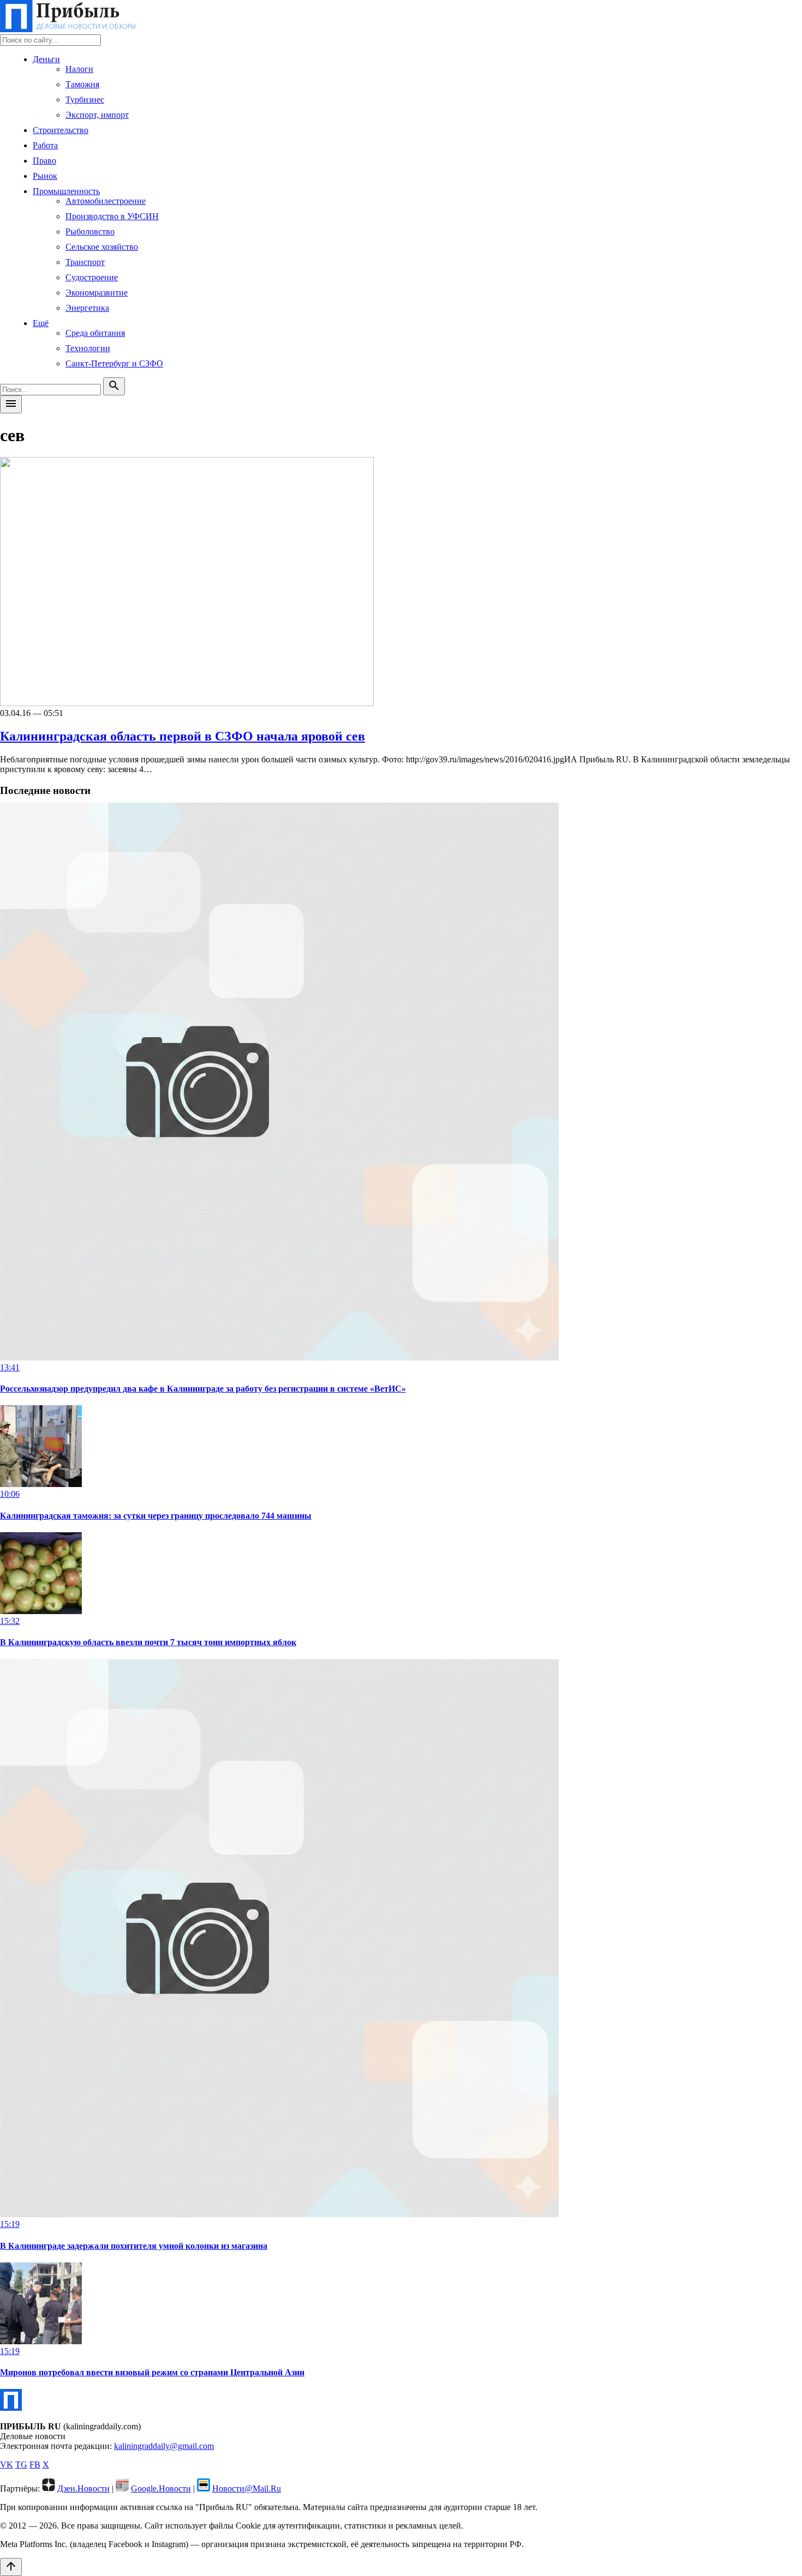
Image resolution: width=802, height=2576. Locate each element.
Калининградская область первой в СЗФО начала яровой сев (182, 736)
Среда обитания (95, 333)
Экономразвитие (97, 293)
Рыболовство (90, 231)
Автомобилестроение (106, 201)
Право (44, 161)
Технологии (88, 348)
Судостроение (92, 277)
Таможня (82, 84)
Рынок (45, 176)
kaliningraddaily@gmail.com (164, 2446)
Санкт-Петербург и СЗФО (114, 363)
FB (35, 2464)
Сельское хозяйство (102, 247)
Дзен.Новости (83, 2488)
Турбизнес (85, 100)
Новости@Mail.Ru (247, 2488)
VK (7, 2464)
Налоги (79, 69)
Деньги (46, 59)
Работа (45, 145)
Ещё (41, 323)
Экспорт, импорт (97, 115)
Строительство (61, 130)
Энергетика (87, 308)
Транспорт (85, 262)
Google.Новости (161, 2488)
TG (21, 2464)
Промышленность (66, 191)
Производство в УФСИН (112, 216)
